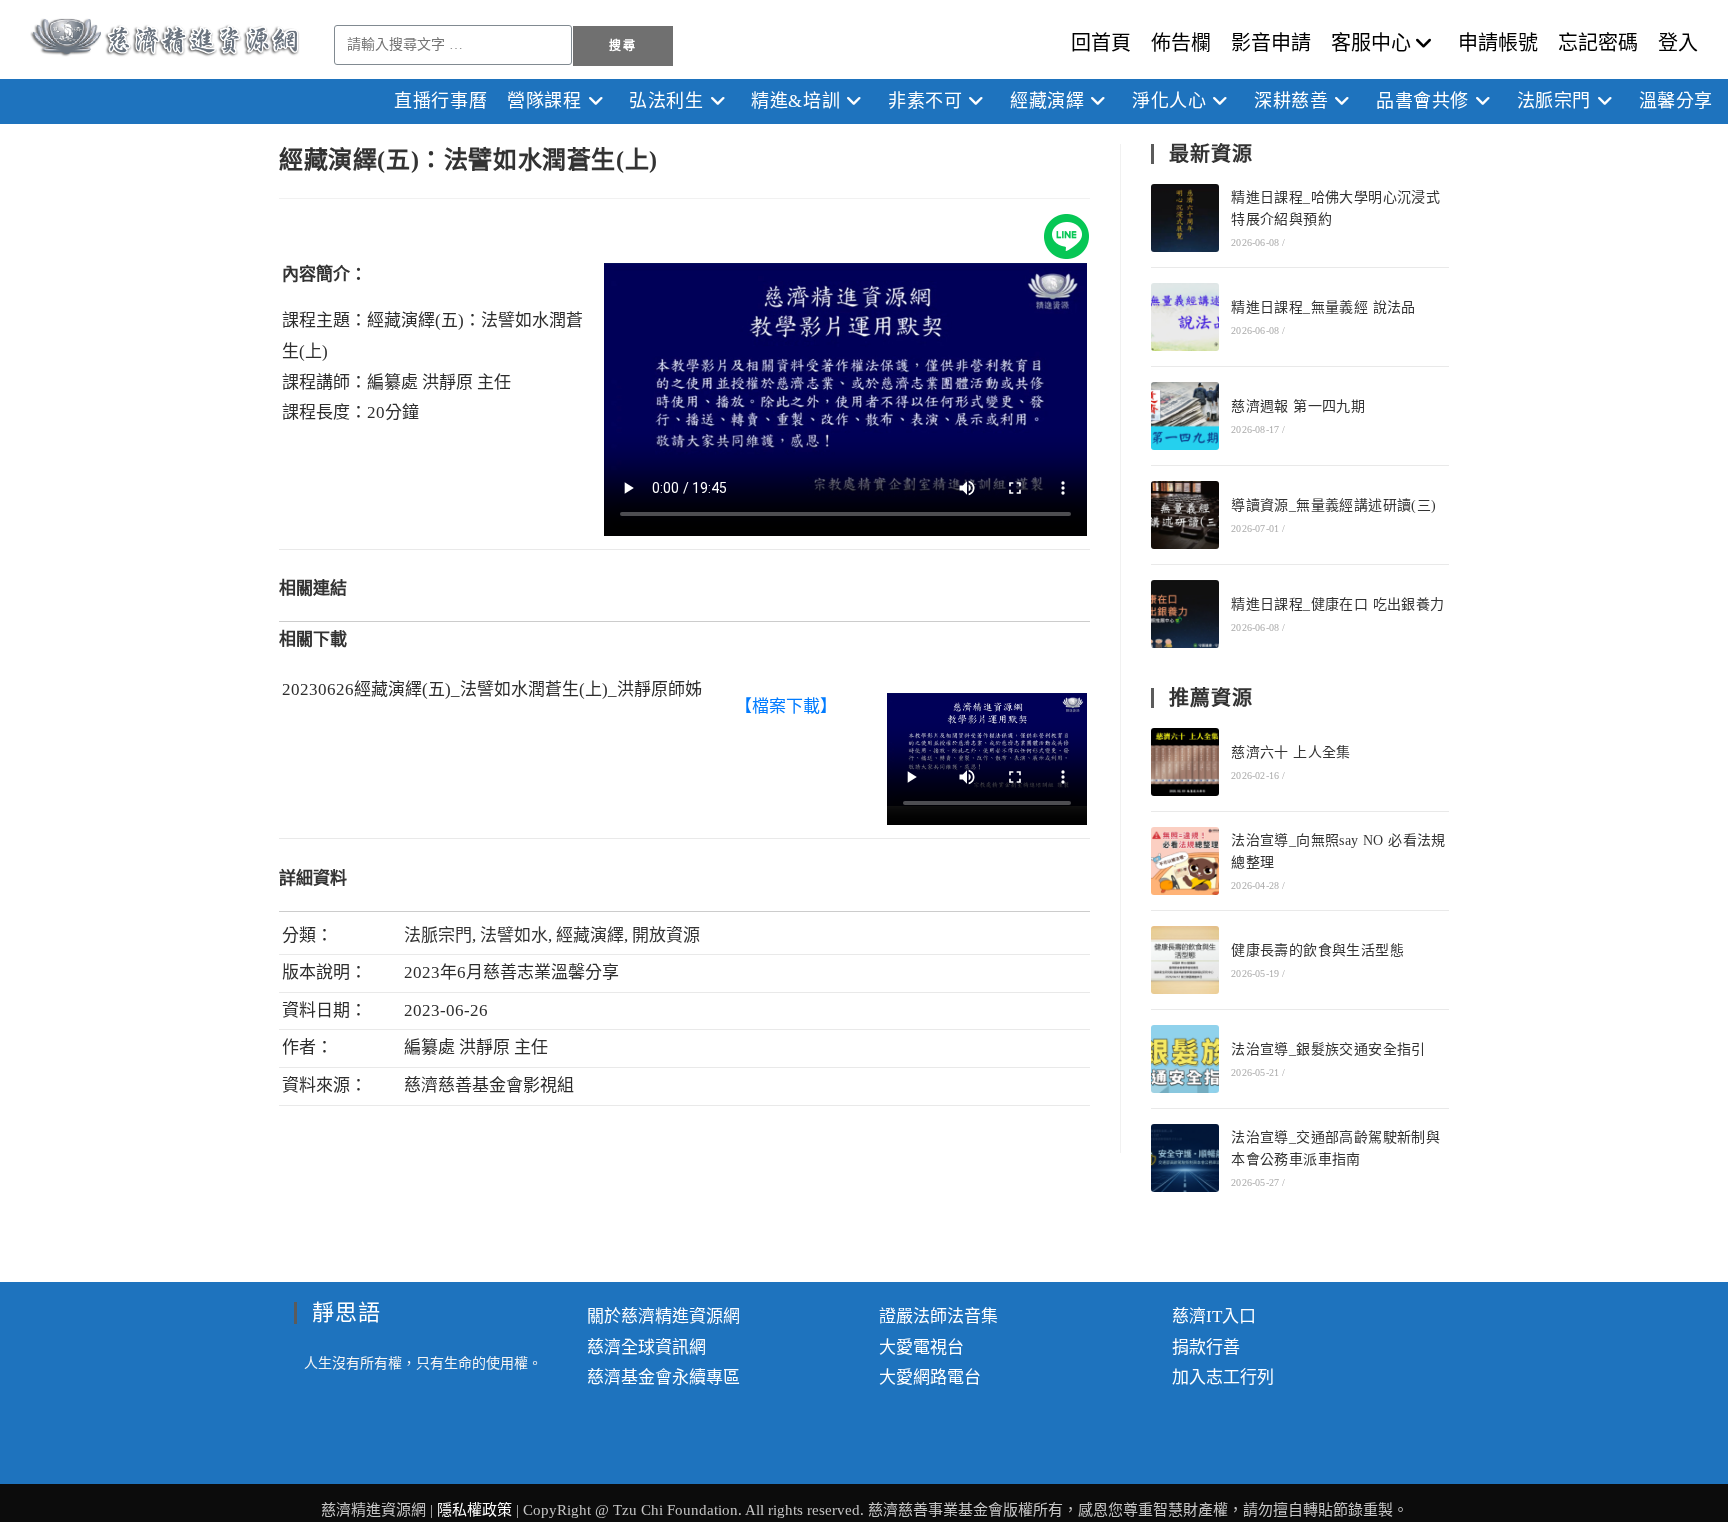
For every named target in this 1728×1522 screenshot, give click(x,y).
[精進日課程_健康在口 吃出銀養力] (1185, 614)
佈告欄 (1181, 43)
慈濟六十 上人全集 (1291, 752)
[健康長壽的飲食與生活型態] (1185, 960)
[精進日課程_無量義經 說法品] (1185, 317)
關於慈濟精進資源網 (663, 1316)
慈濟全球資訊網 (646, 1347)
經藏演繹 (590, 935)
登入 (1678, 43)
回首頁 (1101, 43)
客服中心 (1371, 43)
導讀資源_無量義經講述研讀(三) (1333, 505)
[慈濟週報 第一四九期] (1185, 416)
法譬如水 (514, 935)
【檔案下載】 (786, 706)
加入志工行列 (1223, 1377)
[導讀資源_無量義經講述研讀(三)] (1185, 515)
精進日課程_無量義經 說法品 (1323, 307)
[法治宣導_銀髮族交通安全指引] (1185, 1059)
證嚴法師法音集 (938, 1316)
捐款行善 (1206, 1347)
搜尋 (622, 46)
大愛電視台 (921, 1347)
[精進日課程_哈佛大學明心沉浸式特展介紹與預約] (1185, 218)
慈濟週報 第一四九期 (1298, 406)
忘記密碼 (1598, 43)
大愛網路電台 (930, 1377)
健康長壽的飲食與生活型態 (1317, 950)
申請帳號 (1498, 43)
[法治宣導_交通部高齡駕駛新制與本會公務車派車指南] (1185, 1158)
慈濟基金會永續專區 (663, 1377)
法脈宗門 (438, 935)
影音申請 (1271, 43)
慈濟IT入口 (1214, 1316)
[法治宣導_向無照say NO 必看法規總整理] (1185, 861)
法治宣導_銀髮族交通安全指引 (1328, 1049)
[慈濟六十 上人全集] (1185, 762)
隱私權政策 (476, 1510)
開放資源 (666, 935)
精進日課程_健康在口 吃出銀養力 (1337, 604)
